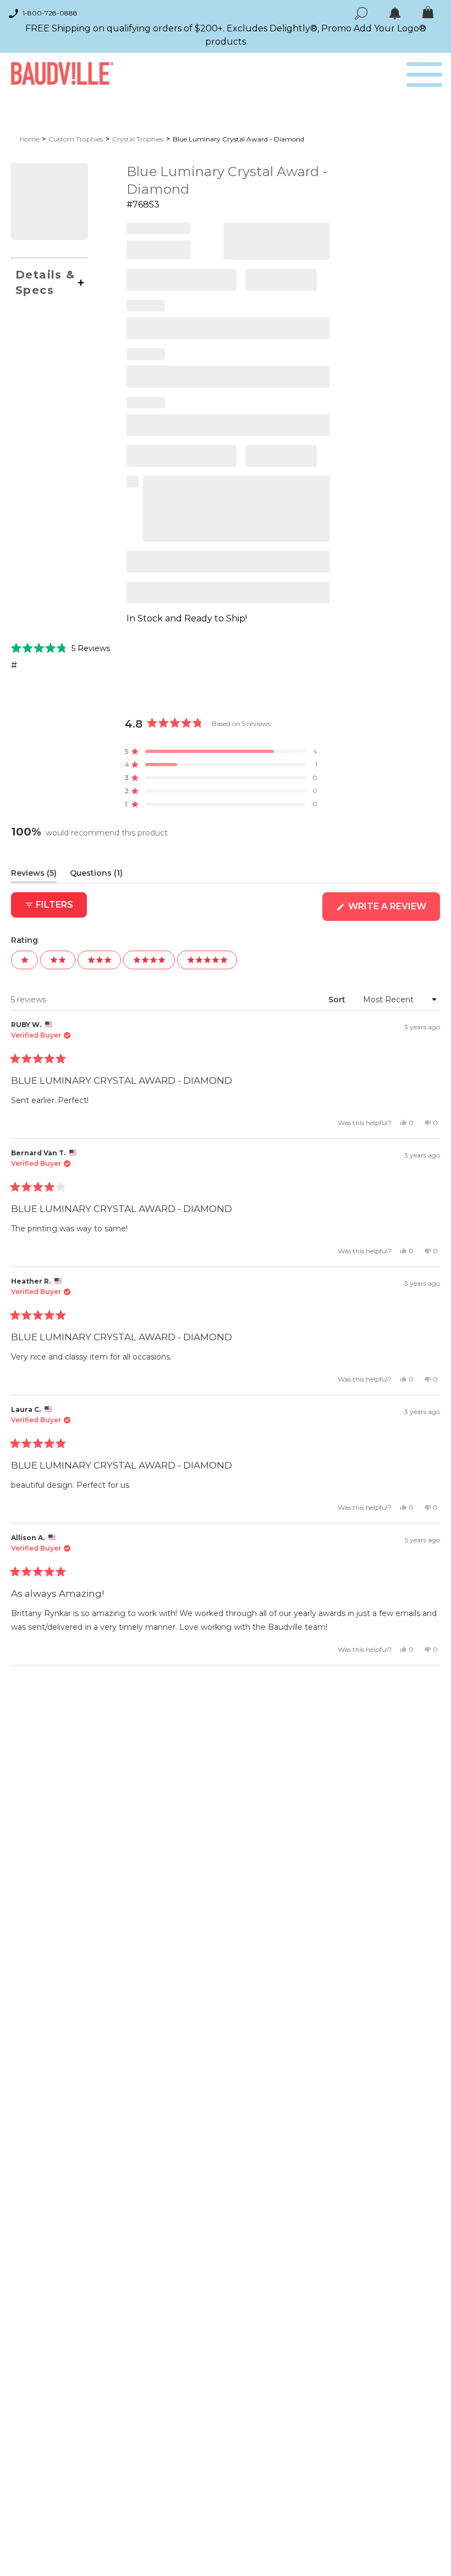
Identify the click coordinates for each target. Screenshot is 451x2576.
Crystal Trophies (138, 139)
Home (29, 139)
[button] (61, 648)
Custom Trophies (76, 139)
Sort (338, 1000)
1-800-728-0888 (50, 13)
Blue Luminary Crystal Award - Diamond (238, 139)
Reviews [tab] (34, 875)
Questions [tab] (96, 875)
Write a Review (393, 911)
